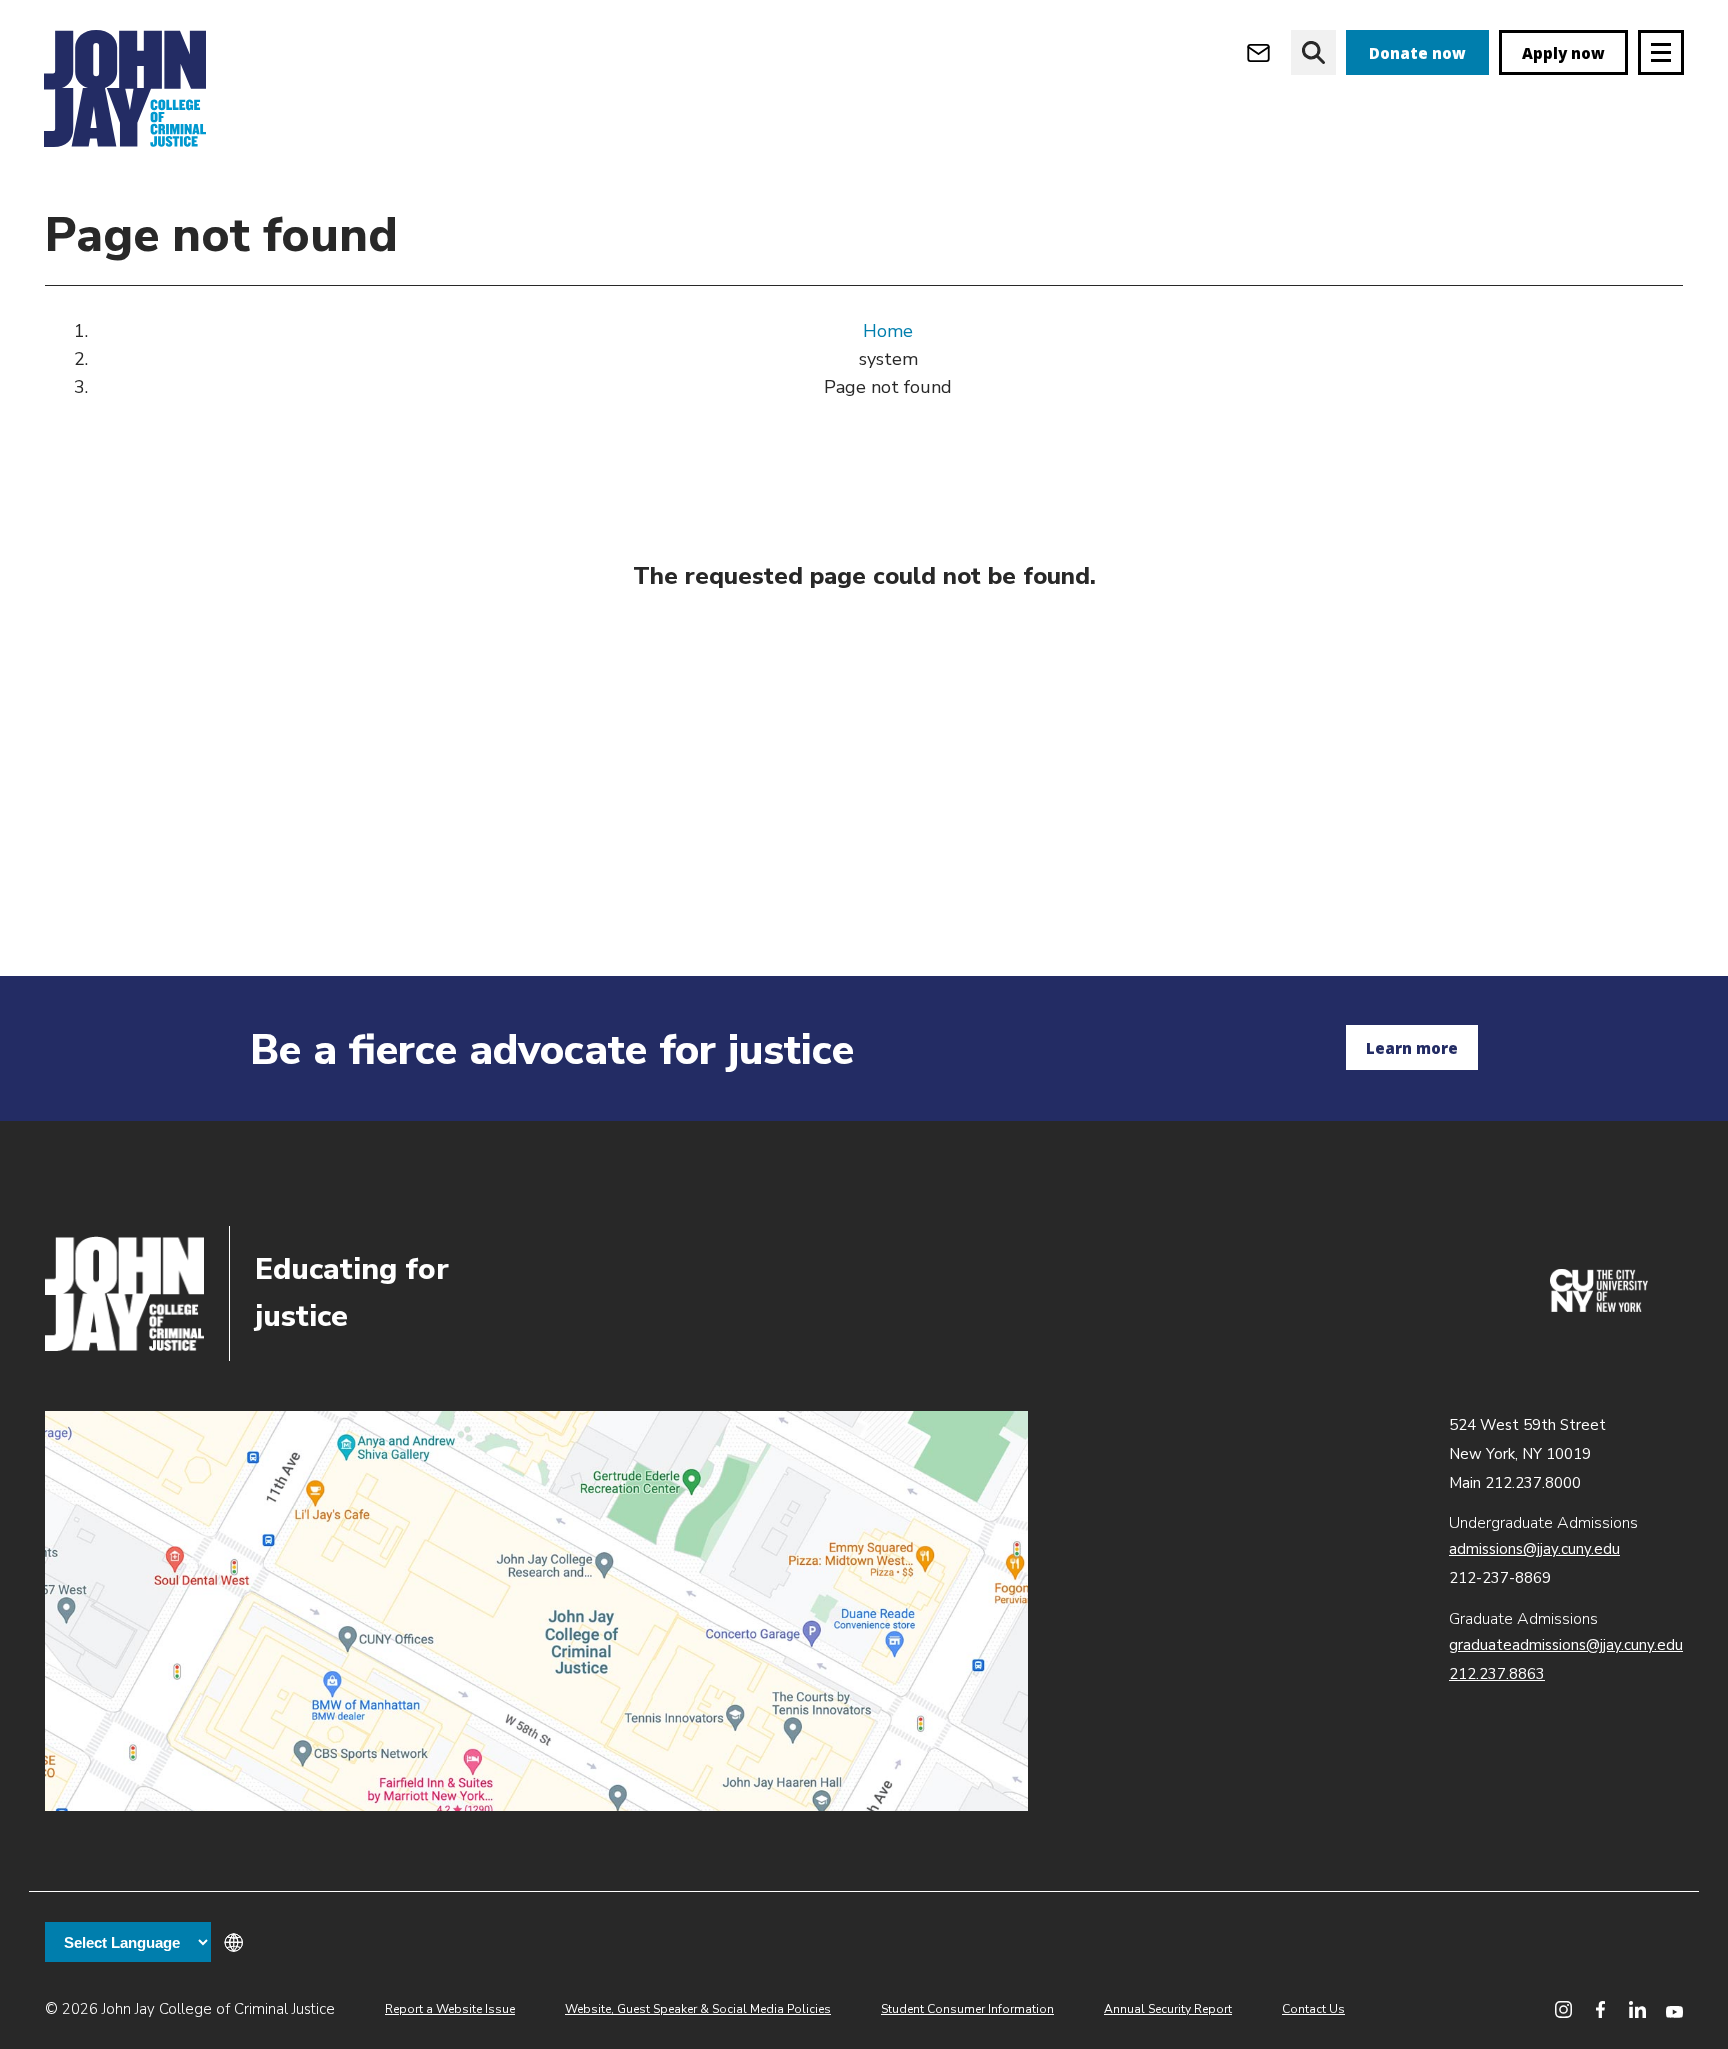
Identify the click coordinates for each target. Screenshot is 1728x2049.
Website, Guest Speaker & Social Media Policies (698, 2009)
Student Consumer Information (967, 2009)
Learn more (1412, 1048)
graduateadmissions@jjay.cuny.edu (1566, 1645)
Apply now (1563, 53)
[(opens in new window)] (1599, 1307)
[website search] (1313, 52)
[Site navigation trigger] (1661, 52)
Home (888, 331)
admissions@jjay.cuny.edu (1534, 1549)
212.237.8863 (1497, 1674)
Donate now (1417, 53)
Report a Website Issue (450, 2009)
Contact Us (1313, 2009)
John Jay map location (536, 1611)
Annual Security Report (1168, 2009)
